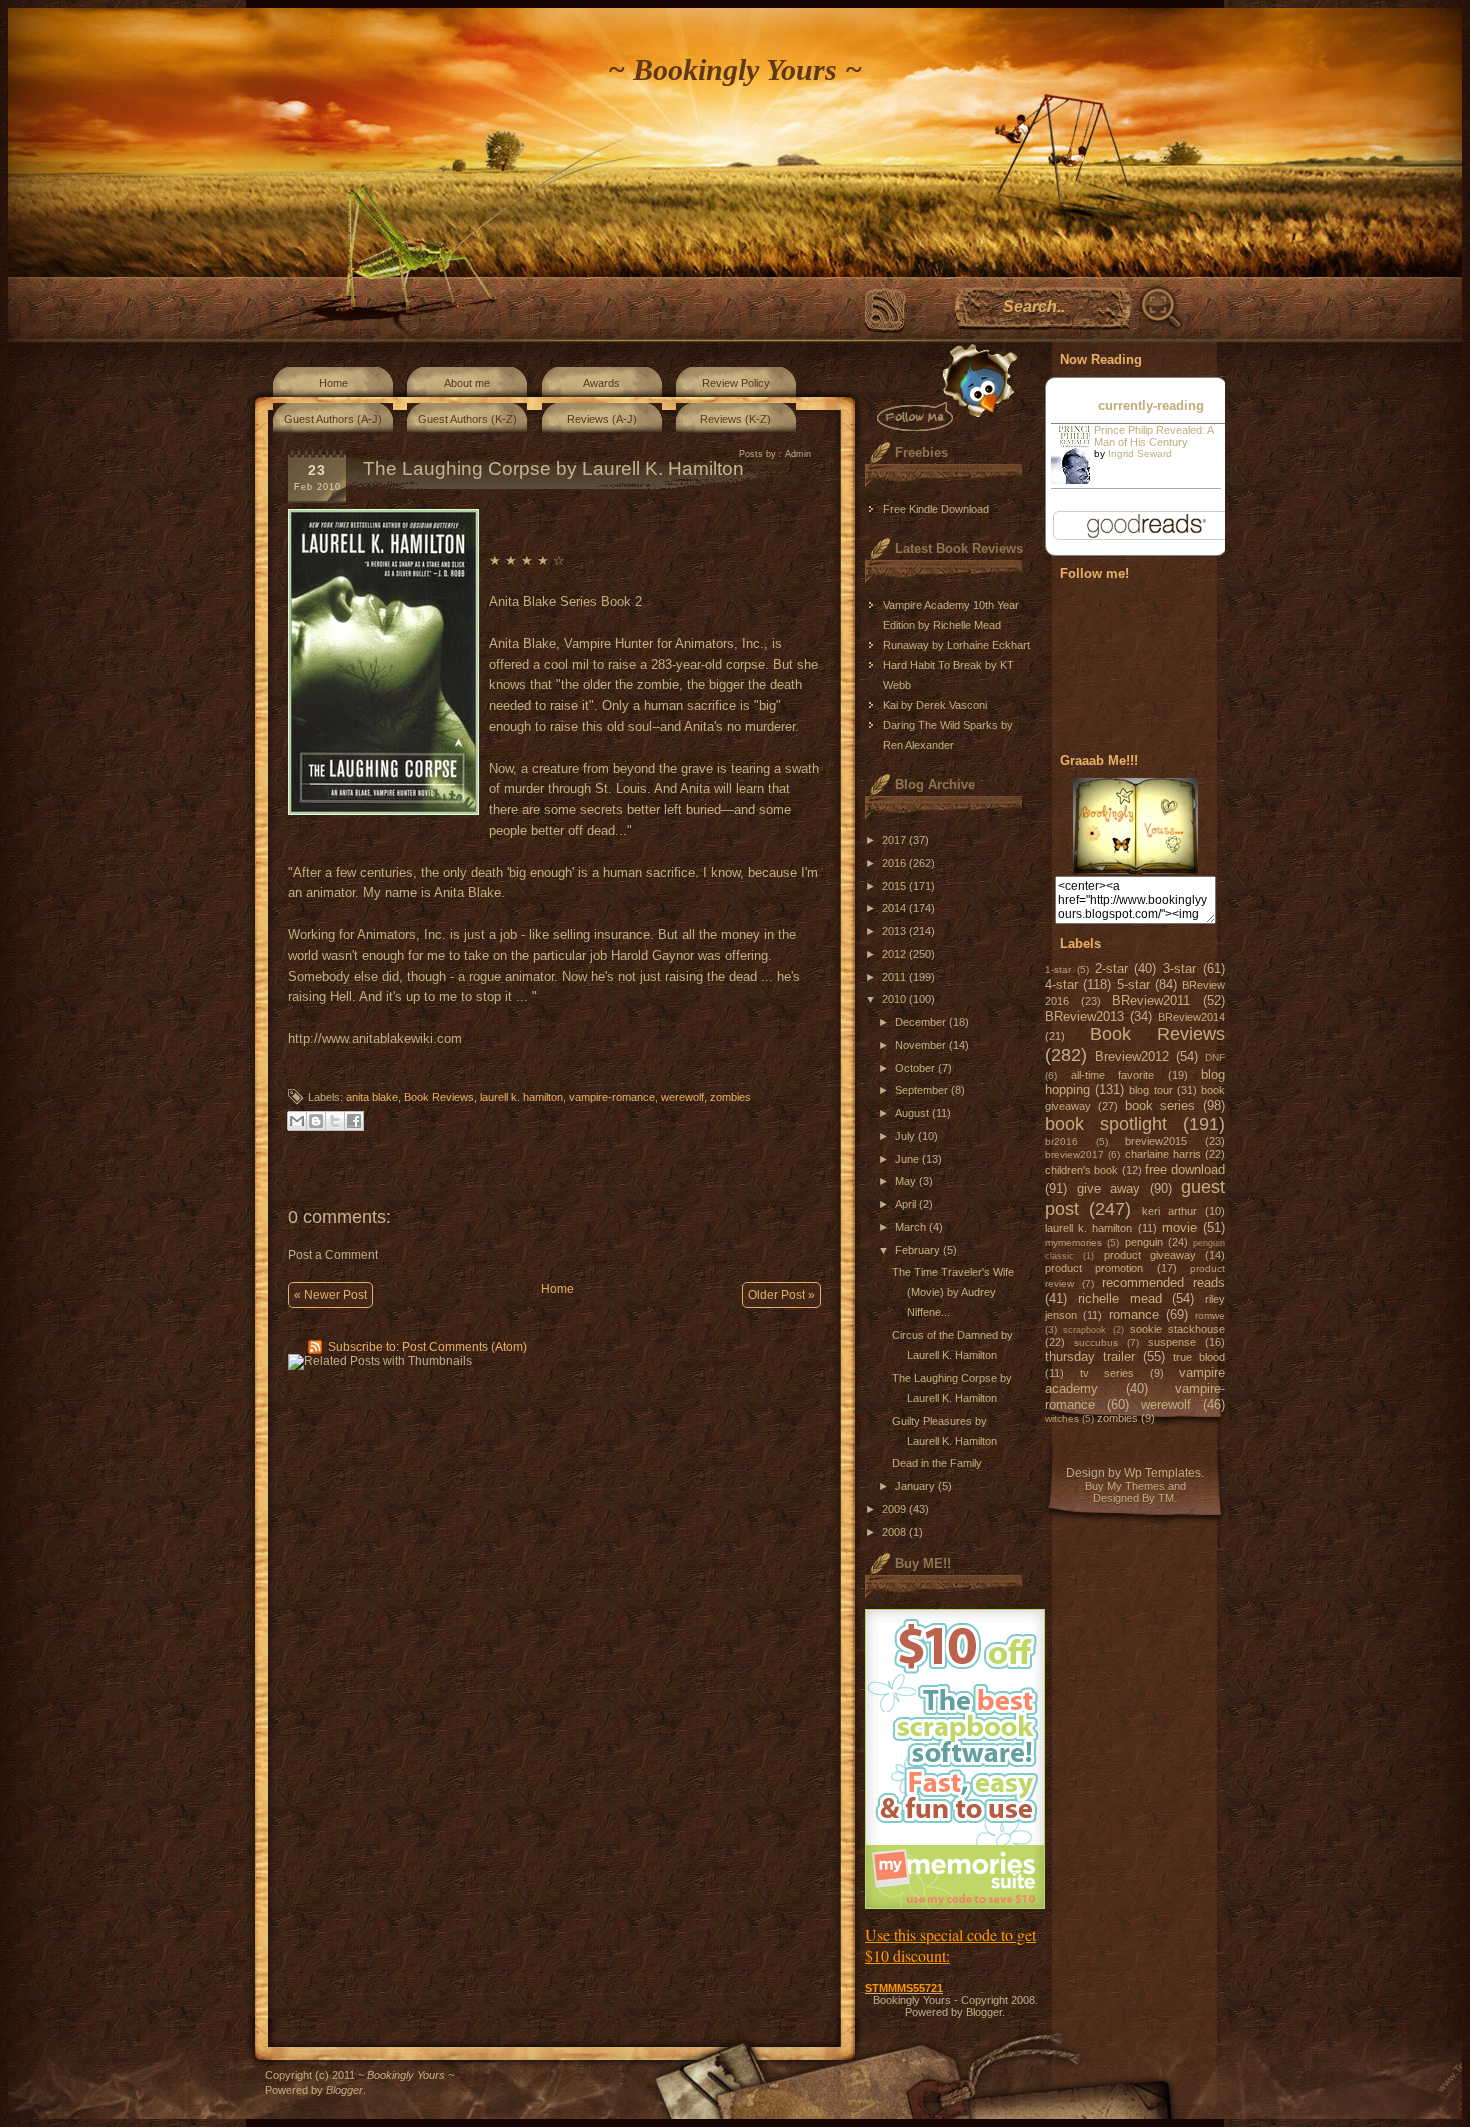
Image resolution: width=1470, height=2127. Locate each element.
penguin (1144, 1242)
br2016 (1061, 1141)
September (923, 1090)
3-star (1179, 968)
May (907, 1181)
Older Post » (781, 1295)
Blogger (984, 2012)
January (916, 1486)
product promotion (1094, 1268)
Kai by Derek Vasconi (935, 705)
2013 (895, 931)
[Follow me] (943, 387)
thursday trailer (1090, 1356)
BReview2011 (1151, 1000)
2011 (895, 977)
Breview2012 (1132, 1056)
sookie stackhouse (1177, 1329)
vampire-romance (612, 1097)
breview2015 (1156, 1141)
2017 (895, 840)
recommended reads (1163, 1282)
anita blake (372, 1097)
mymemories (1073, 1242)
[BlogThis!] (316, 1121)
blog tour (1150, 1090)
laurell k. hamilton (521, 1097)
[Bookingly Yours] (1135, 870)
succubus (1096, 1342)
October (916, 1068)
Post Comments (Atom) (464, 1347)
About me (467, 383)
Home (333, 383)
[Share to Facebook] (354, 1121)
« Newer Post (330, 1295)
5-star (1133, 984)
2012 (895, 954)
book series (1160, 1105)
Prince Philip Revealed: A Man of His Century (1153, 436)
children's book (1081, 1170)
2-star (1111, 968)
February (919, 1250)
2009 (895, 1509)
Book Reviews (439, 1097)
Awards (601, 383)
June (908, 1159)
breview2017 (1074, 1154)
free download (1185, 1169)
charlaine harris (1163, 1154)
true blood (1199, 1357)
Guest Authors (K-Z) (467, 419)
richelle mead (1120, 1298)
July (906, 1136)
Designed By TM (1133, 1498)
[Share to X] (335, 1121)
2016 (895, 863)
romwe (1210, 1315)
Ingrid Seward (1140, 453)
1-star (1058, 969)
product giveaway (1150, 1255)
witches (1062, 1418)
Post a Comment (333, 1255)
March (912, 1227)
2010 (895, 999)
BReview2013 (1084, 1016)
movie (1179, 1227)
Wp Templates (1162, 1473)
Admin (798, 454)
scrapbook (1084, 1330)
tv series (1107, 1373)
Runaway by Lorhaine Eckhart (956, 645)
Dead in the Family (937, 1463)
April (907, 1204)
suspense (1172, 1342)
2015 (895, 886)
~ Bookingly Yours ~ (735, 69)
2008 (895, 1532)
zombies (730, 1097)
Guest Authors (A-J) (333, 419)
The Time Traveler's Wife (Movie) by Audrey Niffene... (953, 1292)
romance (1134, 1314)
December (922, 1022)
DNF (1215, 1057)
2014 (895, 908)
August (913, 1113)
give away (1109, 1188)
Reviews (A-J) (602, 419)
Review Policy (736, 383)
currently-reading (1151, 405)
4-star (1061, 984)
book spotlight (1106, 1124)
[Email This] (297, 1121)
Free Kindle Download (936, 509)
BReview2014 (1191, 1017)
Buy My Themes (1125, 1486)
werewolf (682, 1097)
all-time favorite (1113, 1075)
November (922, 1045)
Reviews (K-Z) (735, 419)
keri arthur (1169, 1211)
